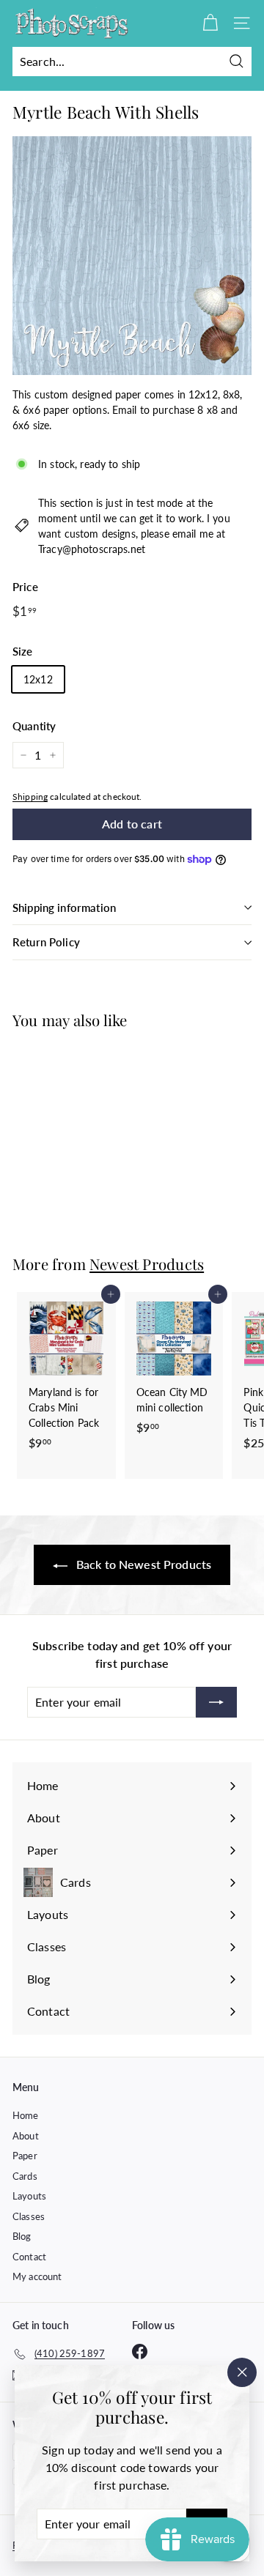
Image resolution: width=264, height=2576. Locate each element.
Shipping (30, 797)
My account (37, 2276)
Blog (22, 2236)
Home (26, 2115)
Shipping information (64, 907)
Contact (29, 2257)
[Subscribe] (216, 1702)
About (26, 2136)
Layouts (29, 2196)
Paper (25, 2156)
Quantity (34, 726)
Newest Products (147, 1264)
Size (23, 651)
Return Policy (46, 942)
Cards (25, 2176)
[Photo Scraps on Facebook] (140, 2352)
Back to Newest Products (142, 1564)
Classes (29, 2216)
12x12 (38, 679)
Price (25, 587)
